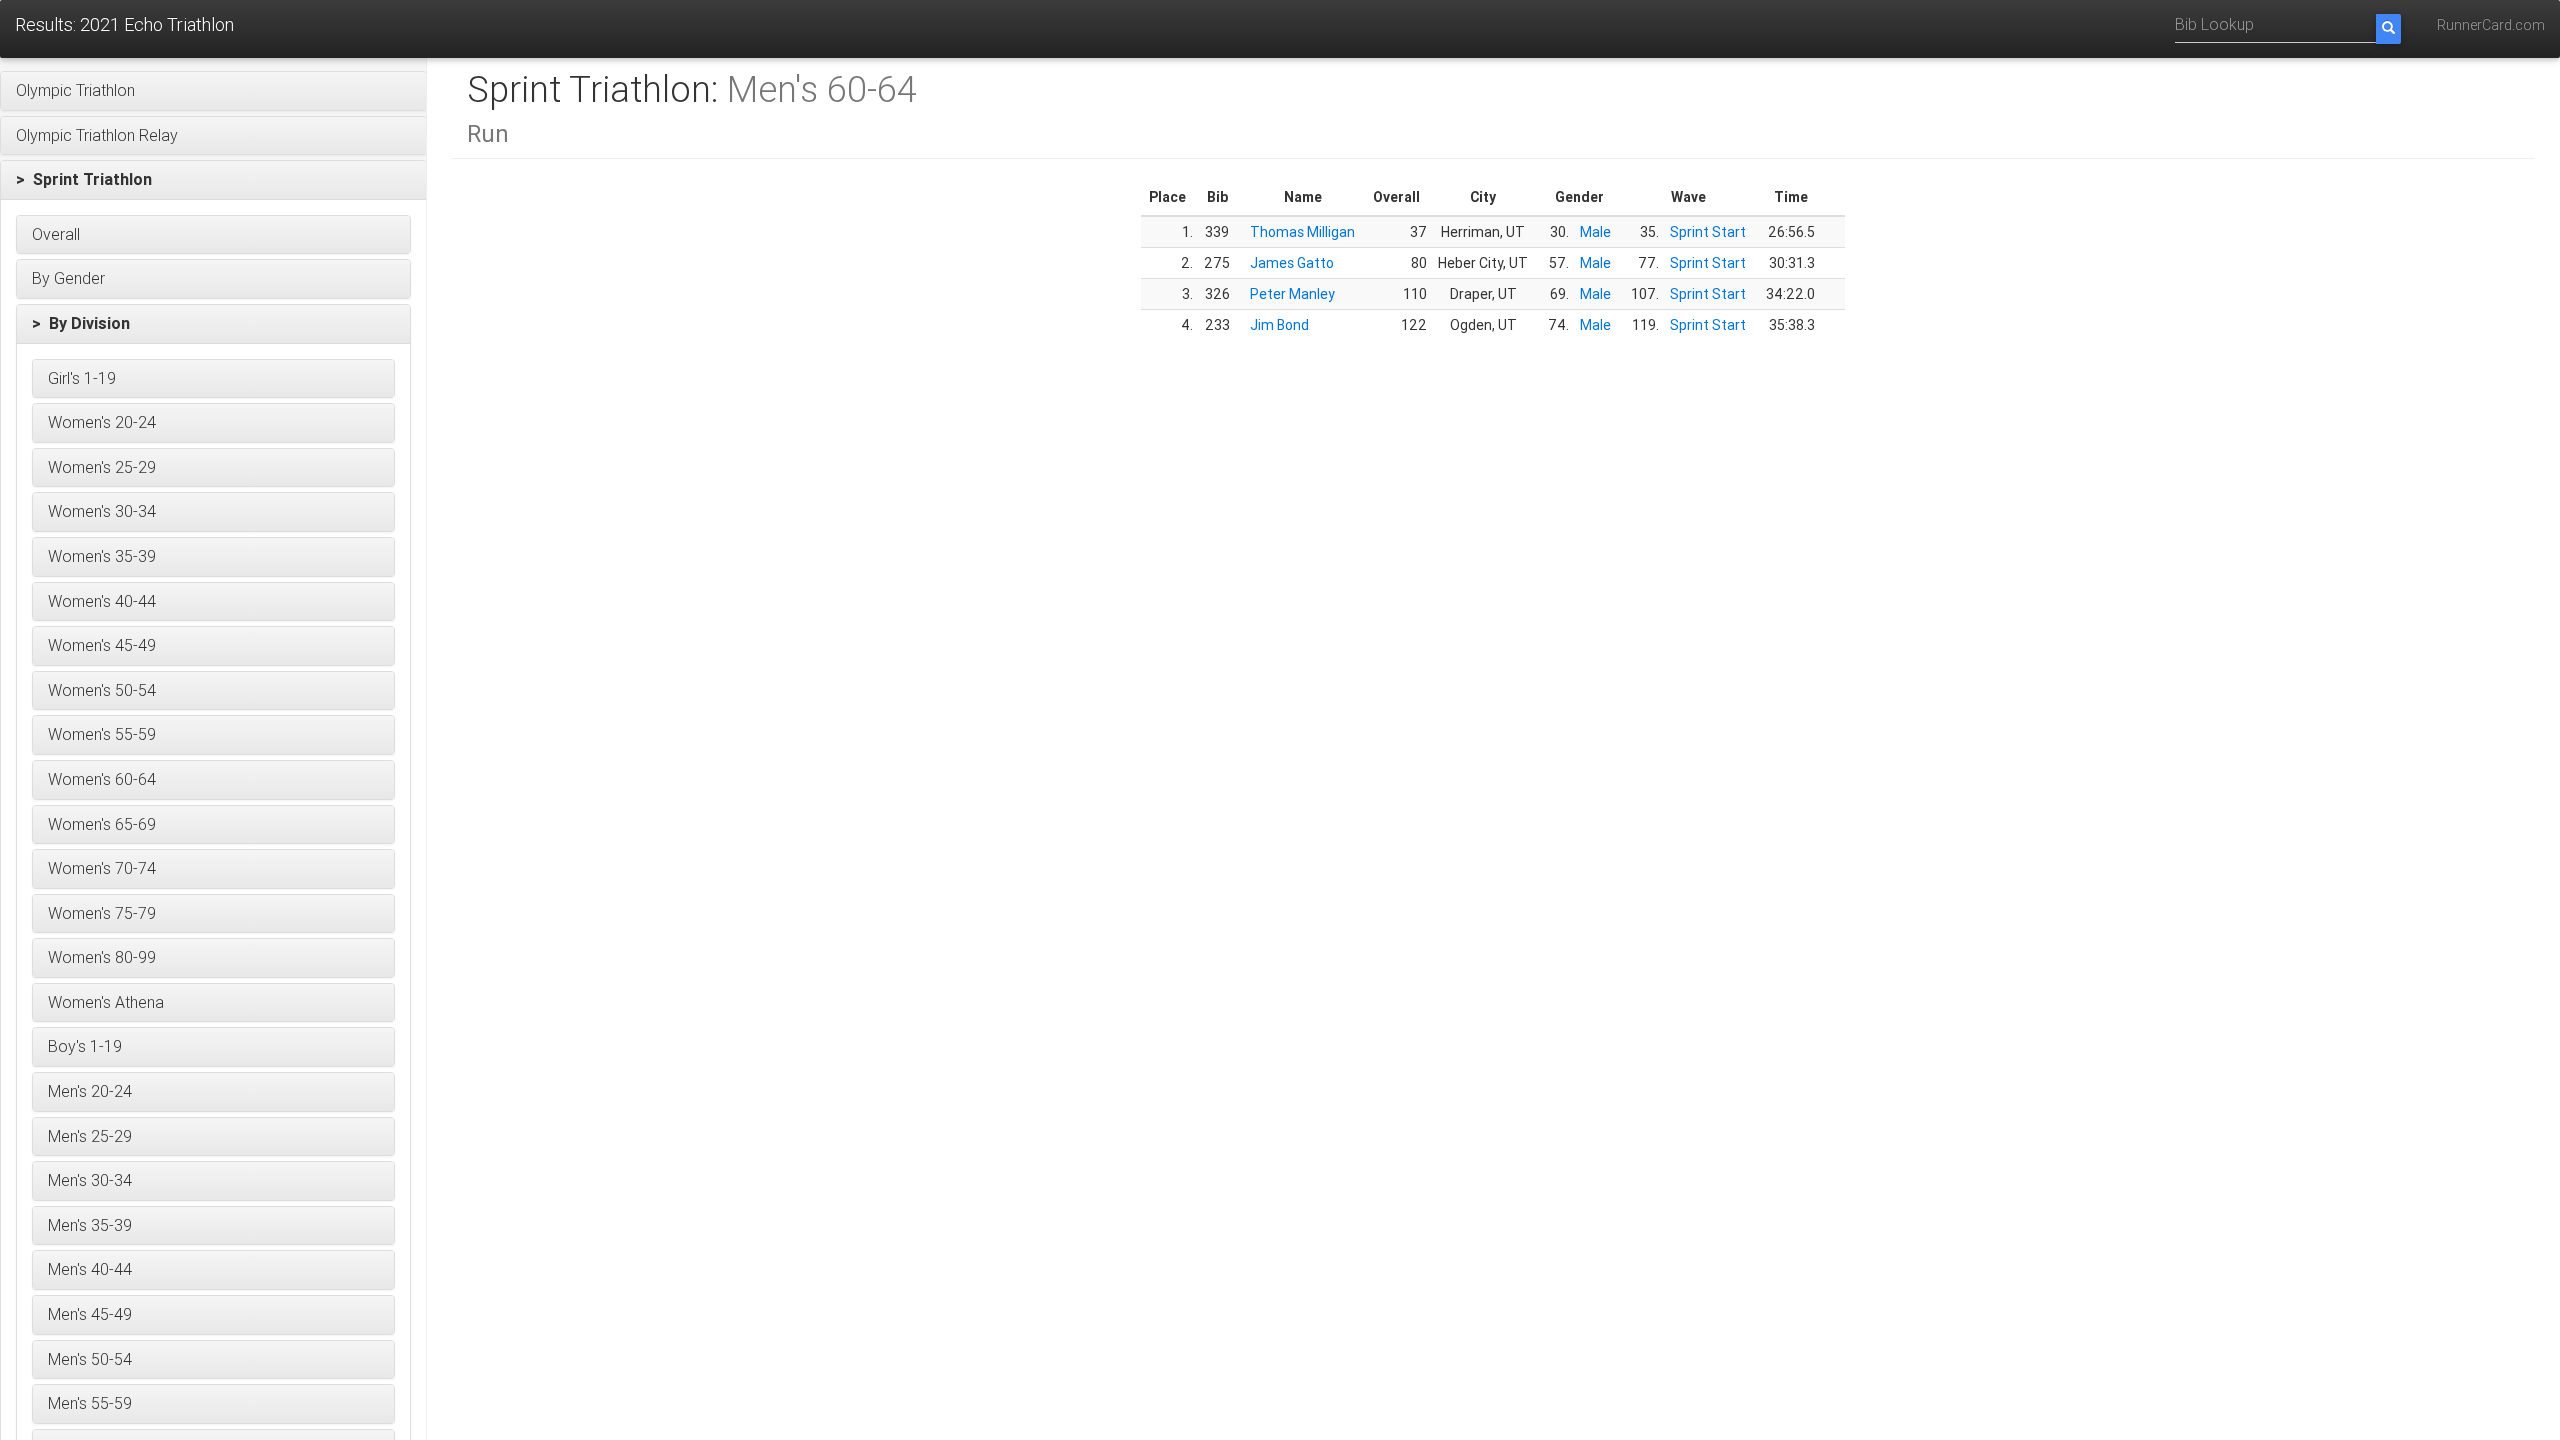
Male (1595, 232)
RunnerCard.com (2491, 25)
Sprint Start (1708, 232)
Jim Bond (1279, 325)
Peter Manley (1292, 294)
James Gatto (1292, 263)
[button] (213, 91)
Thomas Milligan (1302, 232)
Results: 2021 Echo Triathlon (124, 24)
